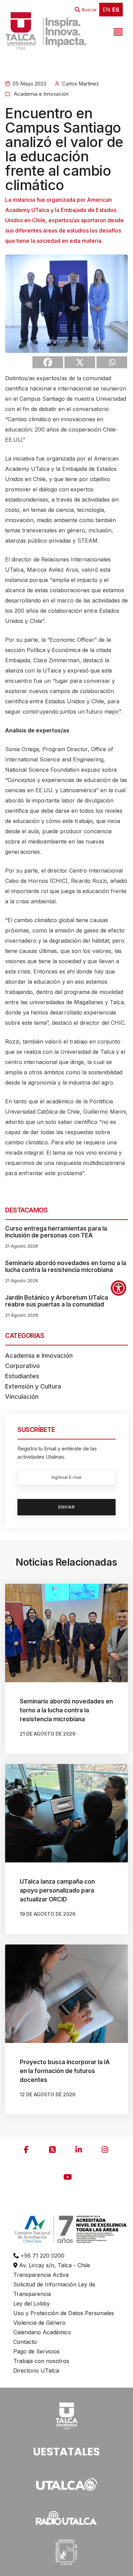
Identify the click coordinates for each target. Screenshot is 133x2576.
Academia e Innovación (41, 94)
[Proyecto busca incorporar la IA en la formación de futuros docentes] (66, 1994)
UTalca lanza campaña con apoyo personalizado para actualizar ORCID (57, 1890)
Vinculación (22, 1397)
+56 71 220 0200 (42, 2256)
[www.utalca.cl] (46, 31)
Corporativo (23, 1366)
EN (107, 10)
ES (116, 10)
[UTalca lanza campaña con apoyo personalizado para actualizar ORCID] (66, 1813)
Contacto (25, 2342)
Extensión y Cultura (33, 1386)
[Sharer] (48, 362)
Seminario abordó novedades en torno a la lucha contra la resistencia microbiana (66, 1266)
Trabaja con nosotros (41, 2361)
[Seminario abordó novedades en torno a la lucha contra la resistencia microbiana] (66, 1633)
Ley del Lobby (32, 2303)
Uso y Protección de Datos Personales (64, 2313)
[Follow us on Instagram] (105, 2150)
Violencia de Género (39, 2323)
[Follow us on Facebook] (26, 2150)
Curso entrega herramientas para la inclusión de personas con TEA (56, 1232)
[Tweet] (80, 362)
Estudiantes (22, 1376)
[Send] (112, 362)
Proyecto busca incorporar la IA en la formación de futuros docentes (65, 2071)
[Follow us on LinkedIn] (79, 2150)
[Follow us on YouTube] (68, 2177)
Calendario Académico (42, 2332)
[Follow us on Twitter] (53, 2150)
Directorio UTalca (36, 2371)
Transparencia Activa (41, 2275)
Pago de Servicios (36, 2351)
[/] (66, 2415)
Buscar (89, 10)
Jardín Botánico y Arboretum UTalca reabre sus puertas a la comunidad (57, 1301)
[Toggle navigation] (117, 31)
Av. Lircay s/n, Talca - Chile (54, 2265)
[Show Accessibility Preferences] (119, 1288)
